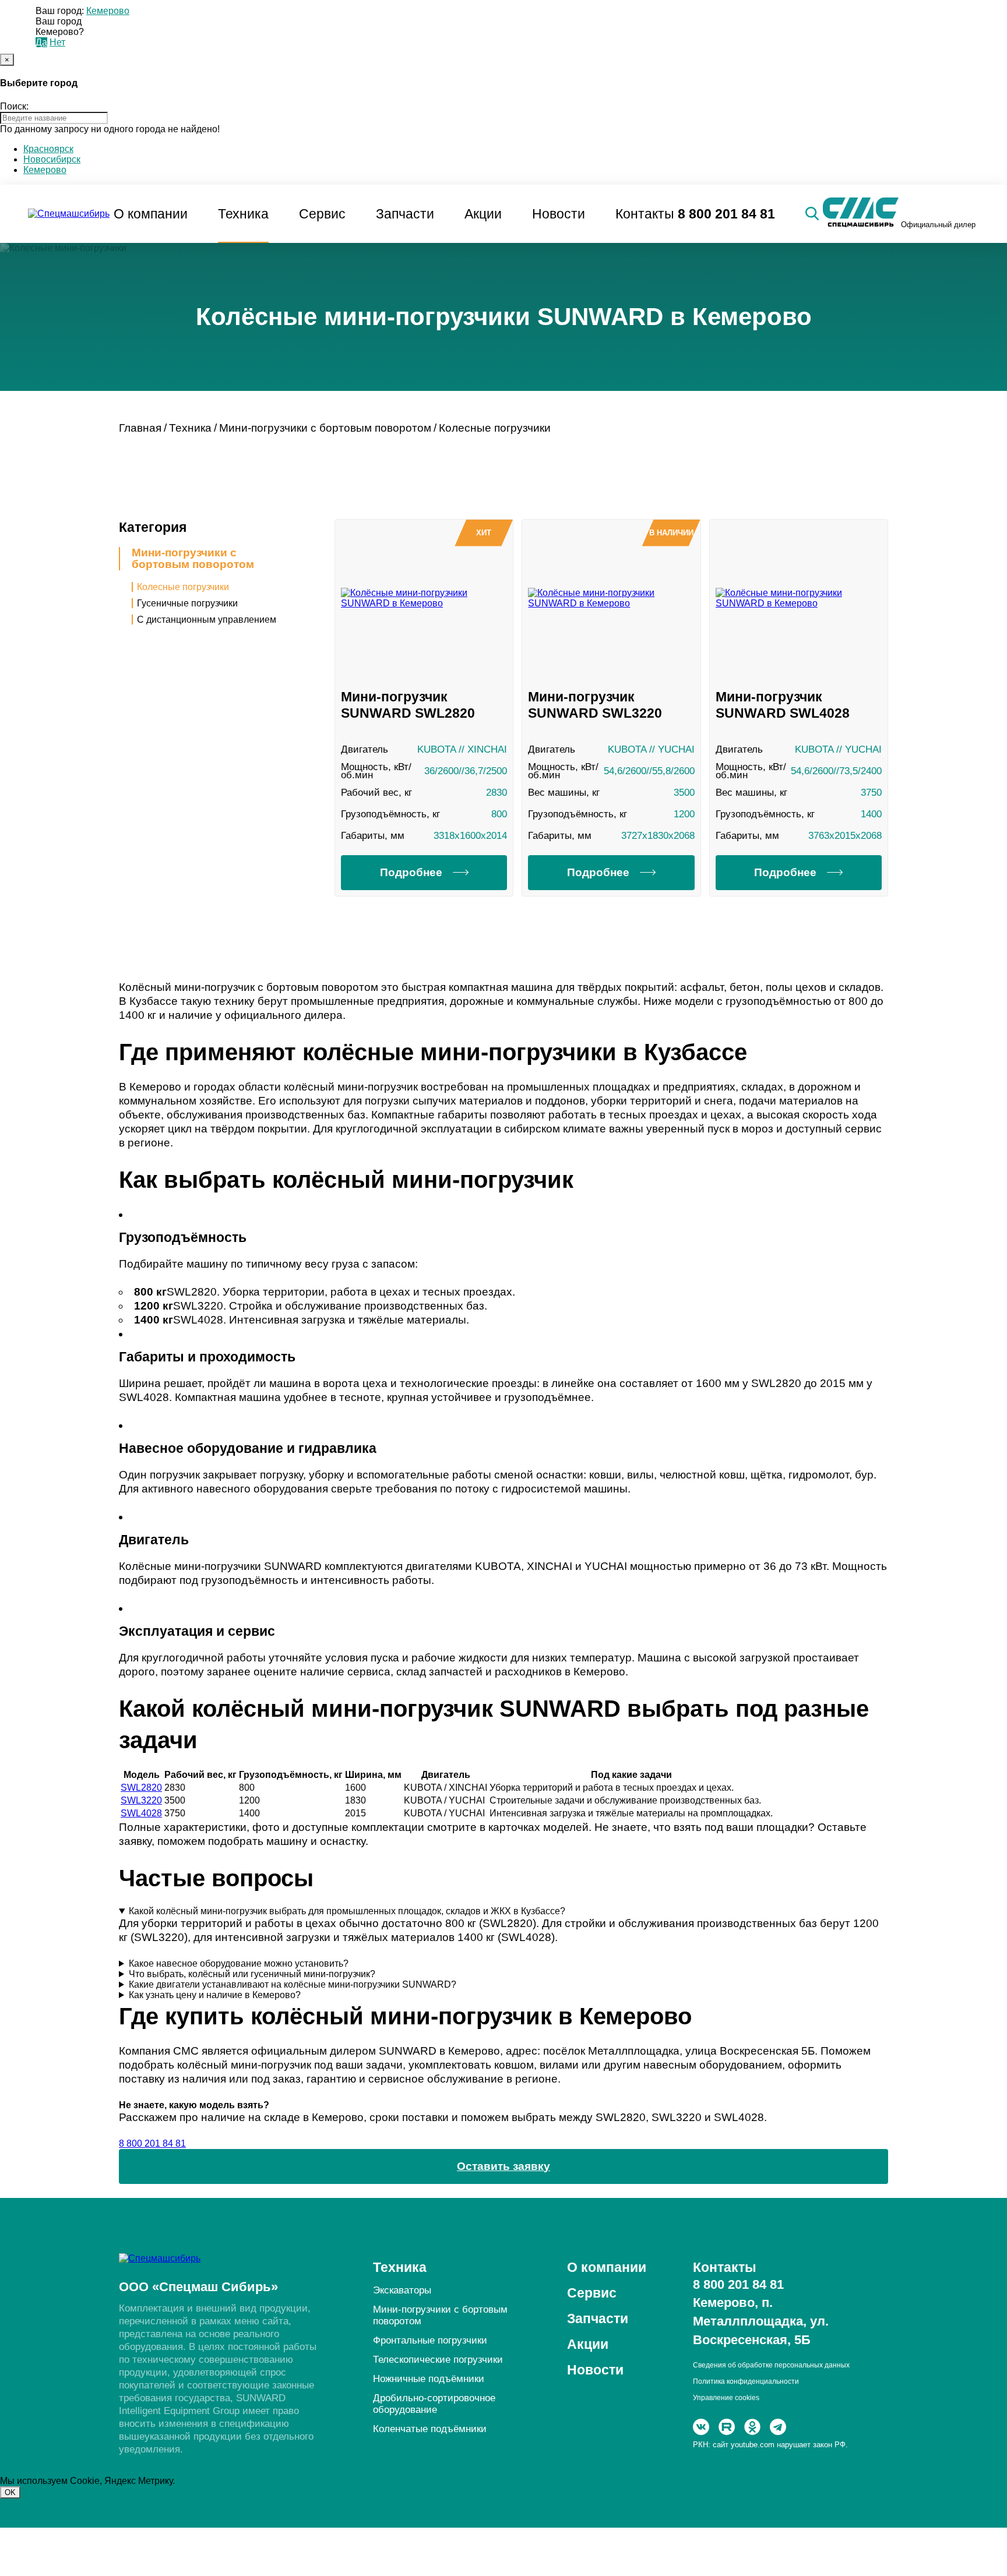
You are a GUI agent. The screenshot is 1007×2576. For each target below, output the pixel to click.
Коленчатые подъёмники (430, 2429)
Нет (57, 42)
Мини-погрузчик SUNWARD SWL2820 (408, 705)
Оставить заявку (503, 2166)
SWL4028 (141, 1813)
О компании (151, 214)
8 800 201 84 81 (726, 214)
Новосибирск (52, 159)
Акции (483, 214)
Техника (243, 214)
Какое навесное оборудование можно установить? (239, 1963)
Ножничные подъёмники (429, 2379)
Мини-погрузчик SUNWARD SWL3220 (595, 705)
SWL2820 (141, 1788)
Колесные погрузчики (183, 587)
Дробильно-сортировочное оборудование (434, 2404)
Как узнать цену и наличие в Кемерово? (215, 1995)
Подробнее (411, 872)
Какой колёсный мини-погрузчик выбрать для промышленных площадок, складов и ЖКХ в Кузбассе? (347, 1911)
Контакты (645, 214)
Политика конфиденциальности (746, 2381)
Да (41, 42)
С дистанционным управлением (207, 620)
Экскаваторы (402, 2290)
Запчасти (405, 214)
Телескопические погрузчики (438, 2360)
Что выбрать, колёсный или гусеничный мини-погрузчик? (252, 1974)
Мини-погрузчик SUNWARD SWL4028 (783, 705)
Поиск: (14, 106)
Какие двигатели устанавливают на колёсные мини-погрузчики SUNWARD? (293, 1984)
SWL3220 (141, 1800)
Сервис (322, 214)
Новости (559, 214)
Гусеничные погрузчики (187, 603)
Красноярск (48, 149)
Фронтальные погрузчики (430, 2340)
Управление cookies (726, 2398)
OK (10, 2492)
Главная (140, 428)
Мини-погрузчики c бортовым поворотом (193, 559)
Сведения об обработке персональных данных (771, 2365)
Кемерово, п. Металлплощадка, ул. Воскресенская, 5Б (761, 2321)
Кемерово (108, 11)
